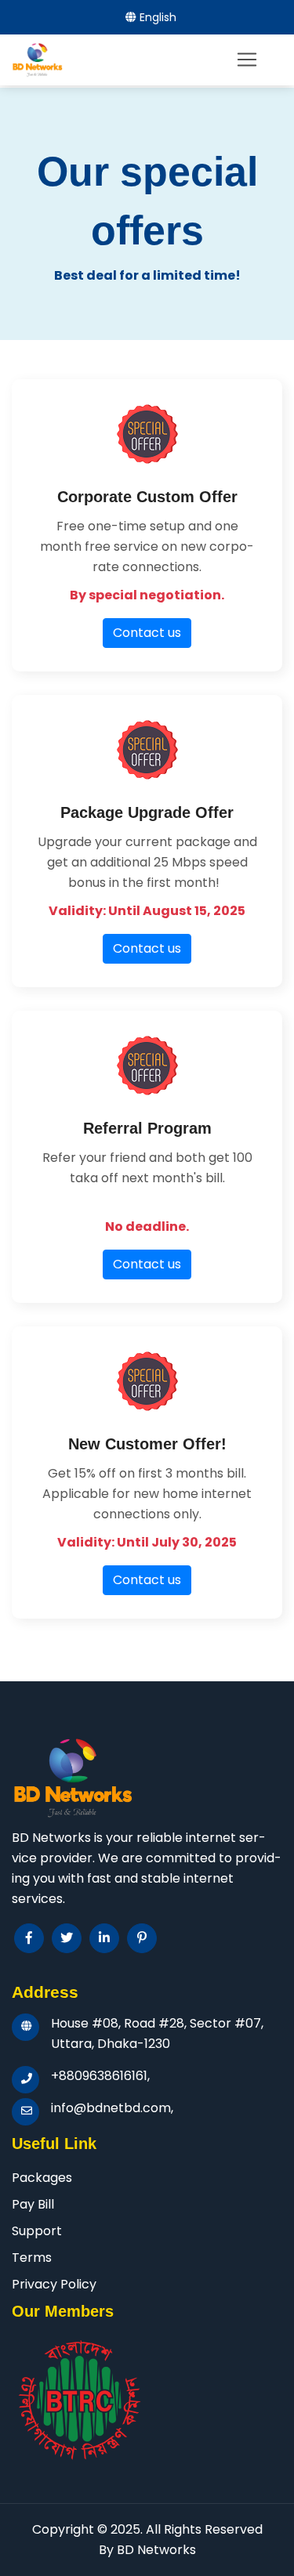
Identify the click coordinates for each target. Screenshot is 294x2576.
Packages (42, 2178)
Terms (32, 2258)
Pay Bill (33, 2204)
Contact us (147, 633)
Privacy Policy (54, 2284)
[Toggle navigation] (247, 60)
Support (37, 2231)
